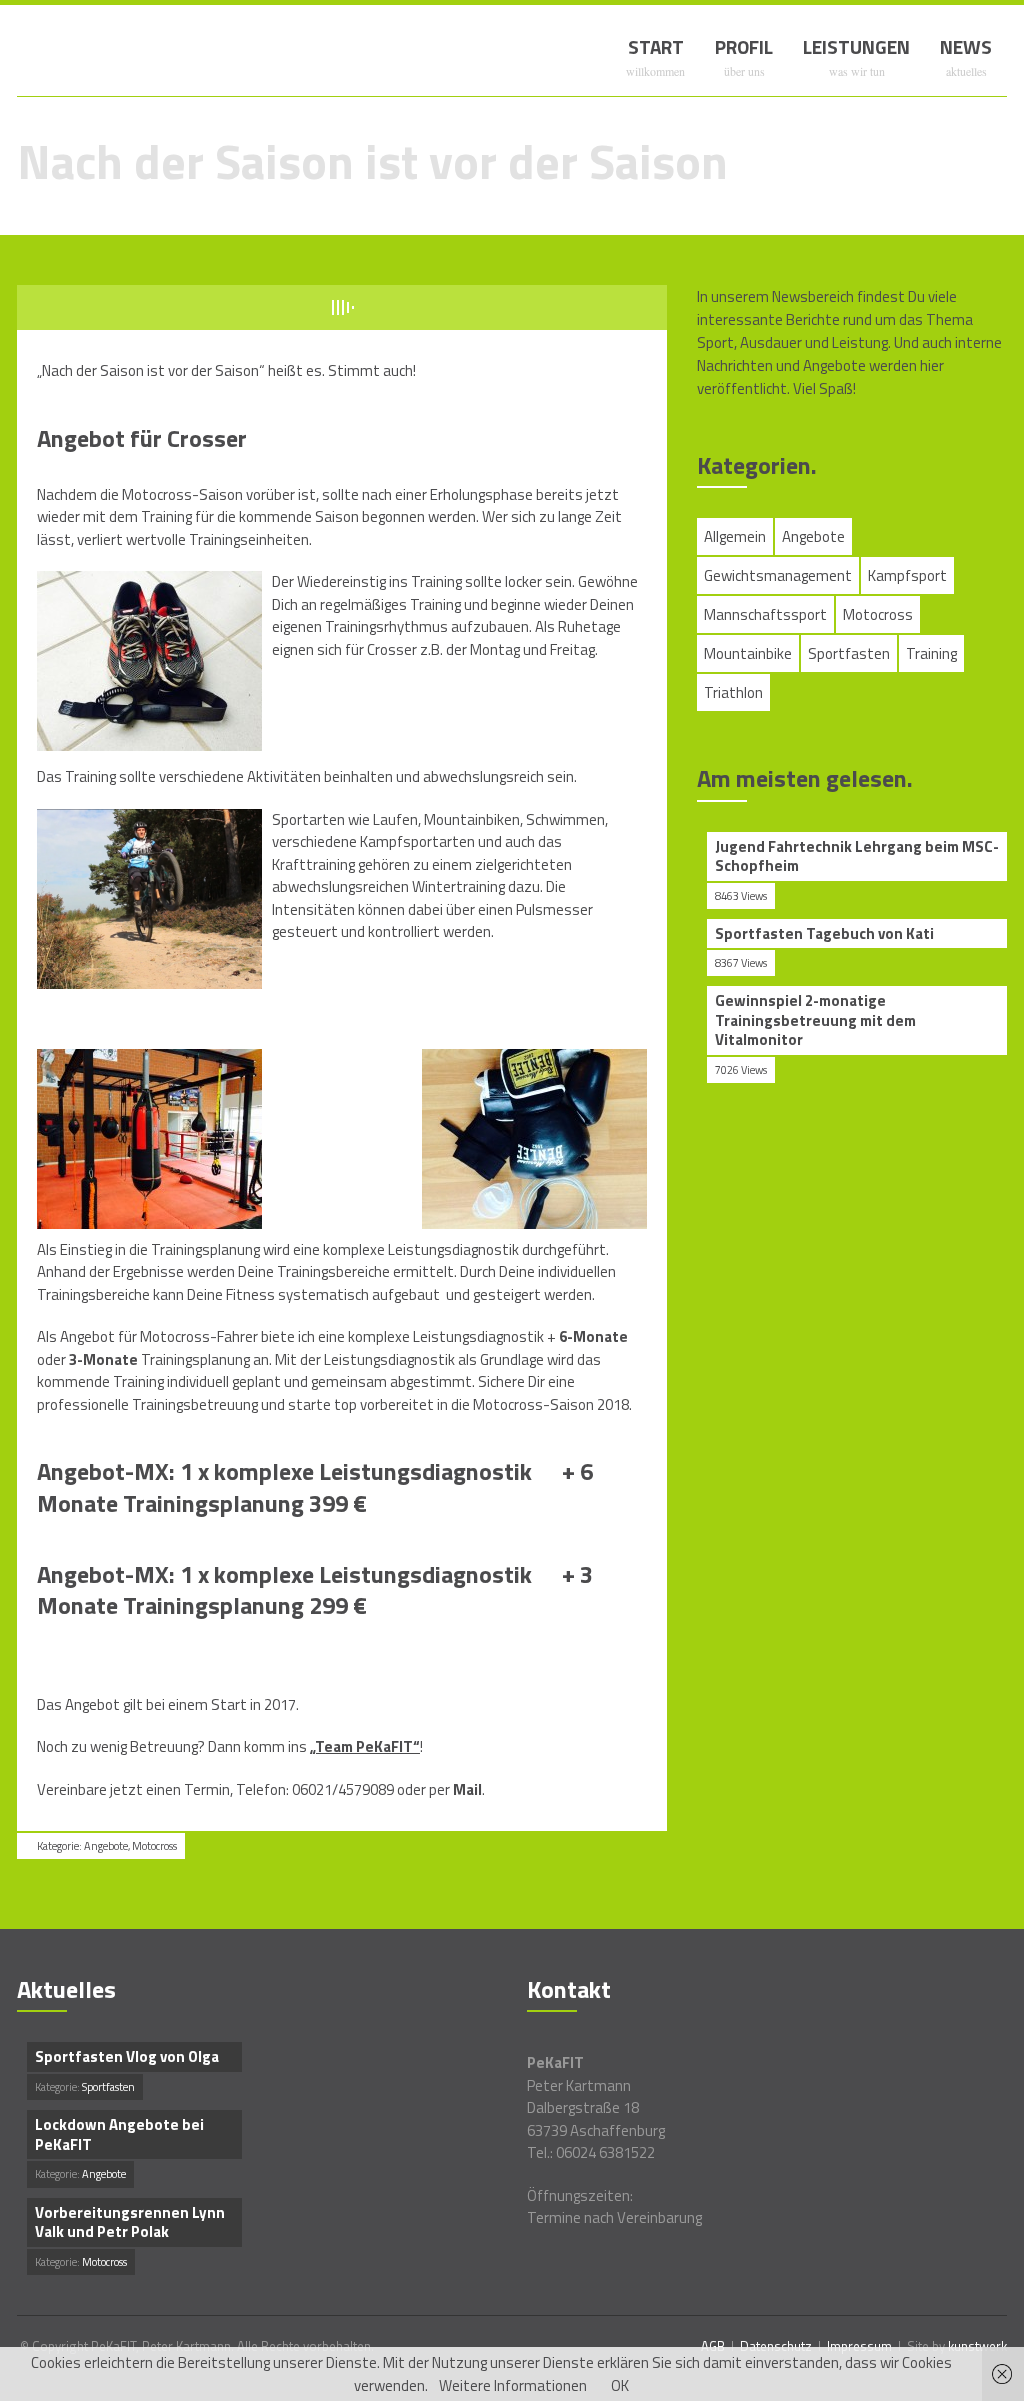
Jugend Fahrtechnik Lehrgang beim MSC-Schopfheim (857, 856)
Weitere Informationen (513, 2385)
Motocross (154, 1846)
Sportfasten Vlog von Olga (127, 2057)
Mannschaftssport (765, 614)
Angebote (106, 1846)
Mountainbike (748, 653)
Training (931, 653)
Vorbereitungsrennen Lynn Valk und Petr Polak (130, 2222)
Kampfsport (907, 575)
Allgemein (735, 536)
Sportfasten (849, 653)
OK (620, 2385)
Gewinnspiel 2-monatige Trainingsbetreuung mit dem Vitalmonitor (815, 1020)
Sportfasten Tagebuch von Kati (824, 934)
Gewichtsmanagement (778, 575)
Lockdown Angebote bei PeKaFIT (119, 2134)
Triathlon (733, 692)
